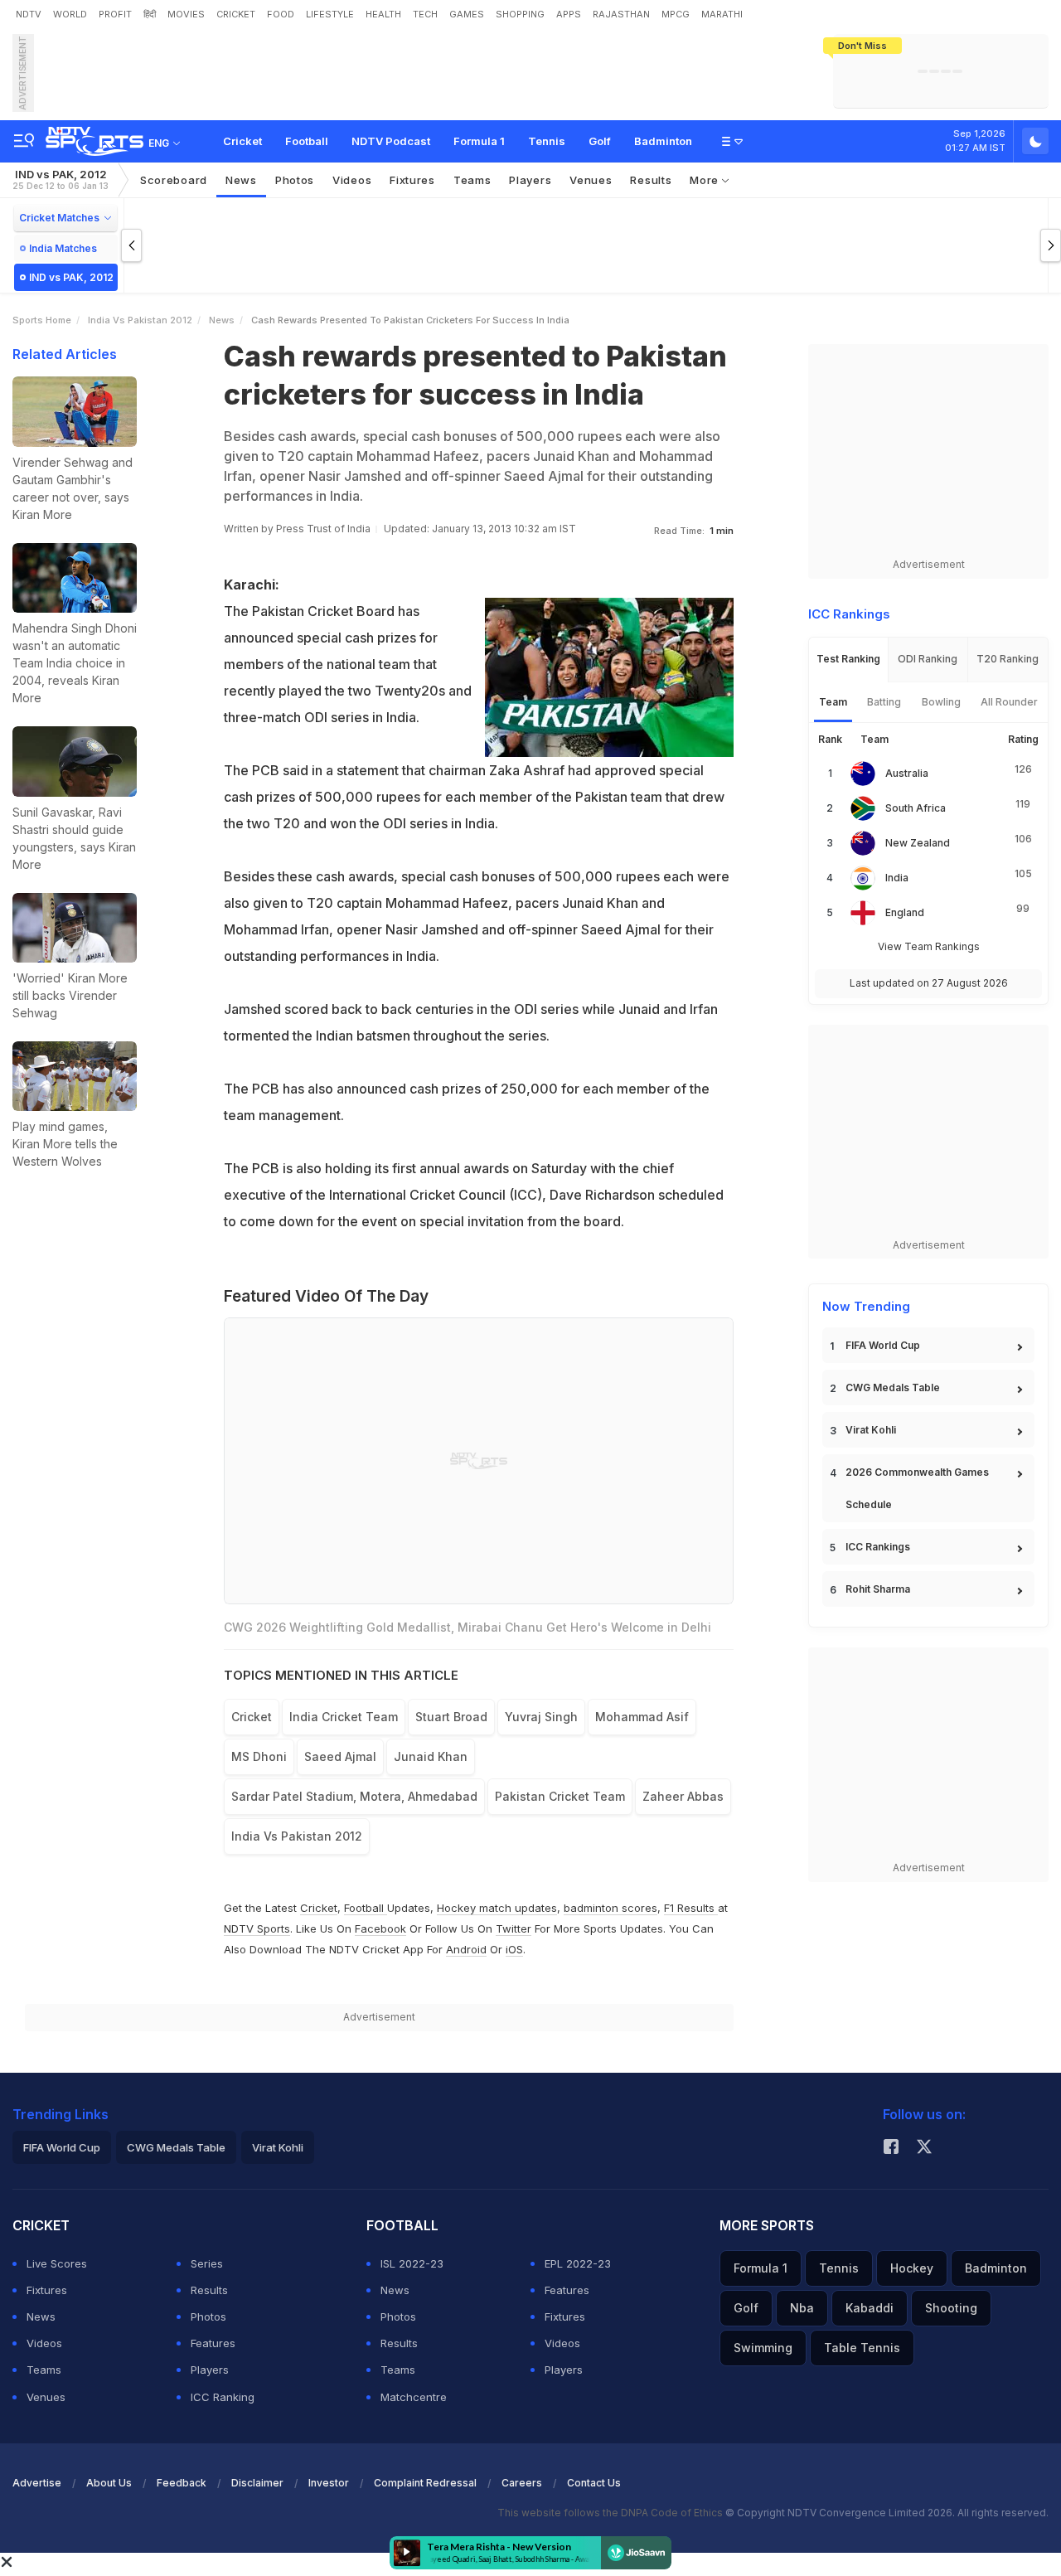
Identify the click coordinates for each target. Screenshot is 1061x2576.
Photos (295, 180)
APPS (569, 14)
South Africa (916, 808)
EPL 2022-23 (578, 2263)
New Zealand (918, 843)
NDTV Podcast (391, 141)
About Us (109, 2483)
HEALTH (383, 14)
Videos (352, 180)
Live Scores (57, 2263)
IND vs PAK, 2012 (61, 179)
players (530, 180)
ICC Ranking (223, 2397)
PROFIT (115, 14)
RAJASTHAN (621, 14)
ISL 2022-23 (412, 2263)
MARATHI (722, 14)
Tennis (547, 141)
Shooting (951, 2308)
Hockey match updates (497, 1908)
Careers (522, 2483)
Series (207, 2263)
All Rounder (1009, 702)
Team (833, 702)
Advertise (37, 2483)
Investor (329, 2483)
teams (472, 180)
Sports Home (42, 320)
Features (213, 2343)
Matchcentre (414, 2397)
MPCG (676, 14)
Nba (802, 2308)
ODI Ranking (928, 659)
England (905, 912)
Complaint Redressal (425, 2483)
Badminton (663, 141)
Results (651, 180)
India (897, 878)
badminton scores (610, 1908)
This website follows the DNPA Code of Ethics (611, 2513)
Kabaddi (870, 2308)
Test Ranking (848, 659)
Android (466, 1949)
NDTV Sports (257, 1928)
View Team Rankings (929, 946)
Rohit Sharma (878, 1589)
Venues (591, 180)
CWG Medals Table (893, 1387)
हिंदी (150, 14)
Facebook (380, 1928)
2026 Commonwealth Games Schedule (917, 1488)
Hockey (912, 2268)
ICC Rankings (878, 1547)
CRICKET (236, 14)
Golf (600, 141)
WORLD (70, 14)
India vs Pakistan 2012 (140, 320)
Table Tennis (862, 2348)
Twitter (514, 1928)
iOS (514, 1949)
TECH (425, 14)
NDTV (29, 14)
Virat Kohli (871, 1430)
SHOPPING (520, 14)
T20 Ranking (1008, 659)
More (706, 180)
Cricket (242, 141)
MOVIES (186, 14)
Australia (907, 773)
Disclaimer (257, 2483)
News (241, 180)
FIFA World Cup (883, 1345)
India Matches (63, 248)
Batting (884, 702)
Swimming (763, 2348)
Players (210, 2370)
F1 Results (691, 1908)
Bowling (941, 702)
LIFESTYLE (330, 14)
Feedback (182, 2483)
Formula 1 (479, 141)
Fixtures (412, 180)
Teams (44, 2370)
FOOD (281, 14)
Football (307, 141)
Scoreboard (174, 180)
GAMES (467, 14)
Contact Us (594, 2483)
